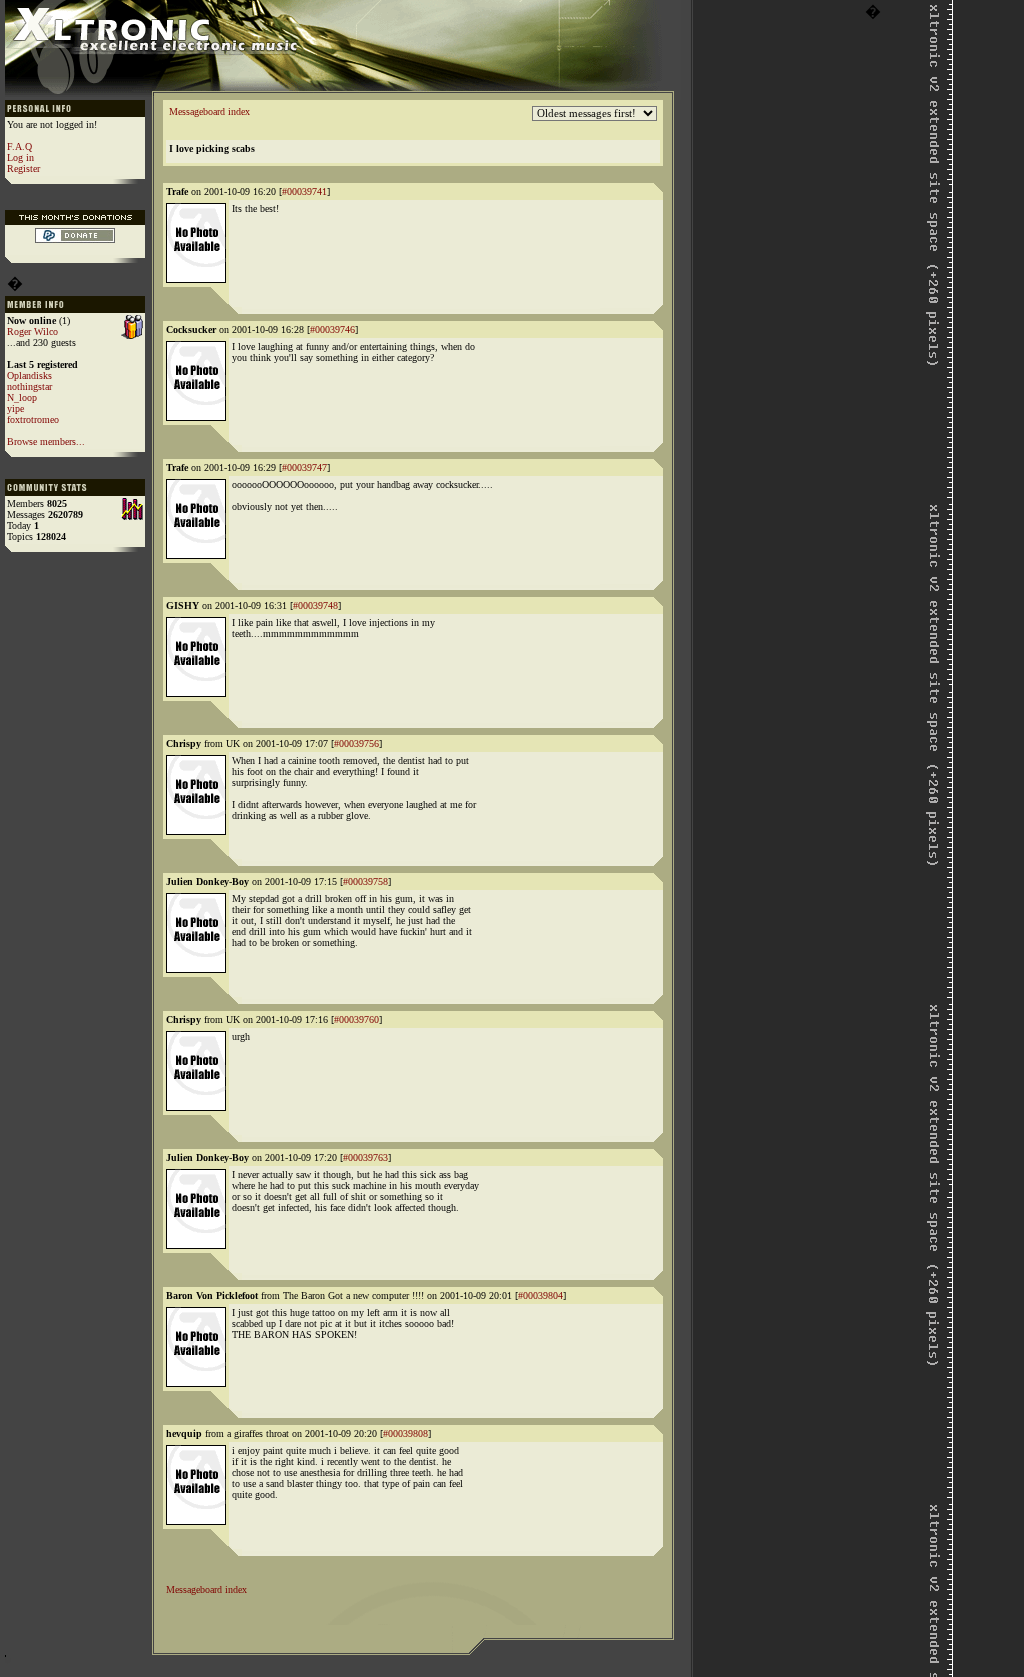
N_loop (22, 397)
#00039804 (540, 1295)
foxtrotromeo (33, 419)
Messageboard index (209, 111)
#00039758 (365, 881)
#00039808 (405, 1433)
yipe (15, 408)
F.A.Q (19, 146)
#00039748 (315, 605)
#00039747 (304, 467)
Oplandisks (29, 375)
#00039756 (356, 743)
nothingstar (29, 386)
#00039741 (304, 191)
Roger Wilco (32, 331)
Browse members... (46, 441)
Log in (20, 157)
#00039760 (356, 1019)
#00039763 (365, 1157)
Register (23, 168)
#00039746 (332, 329)
